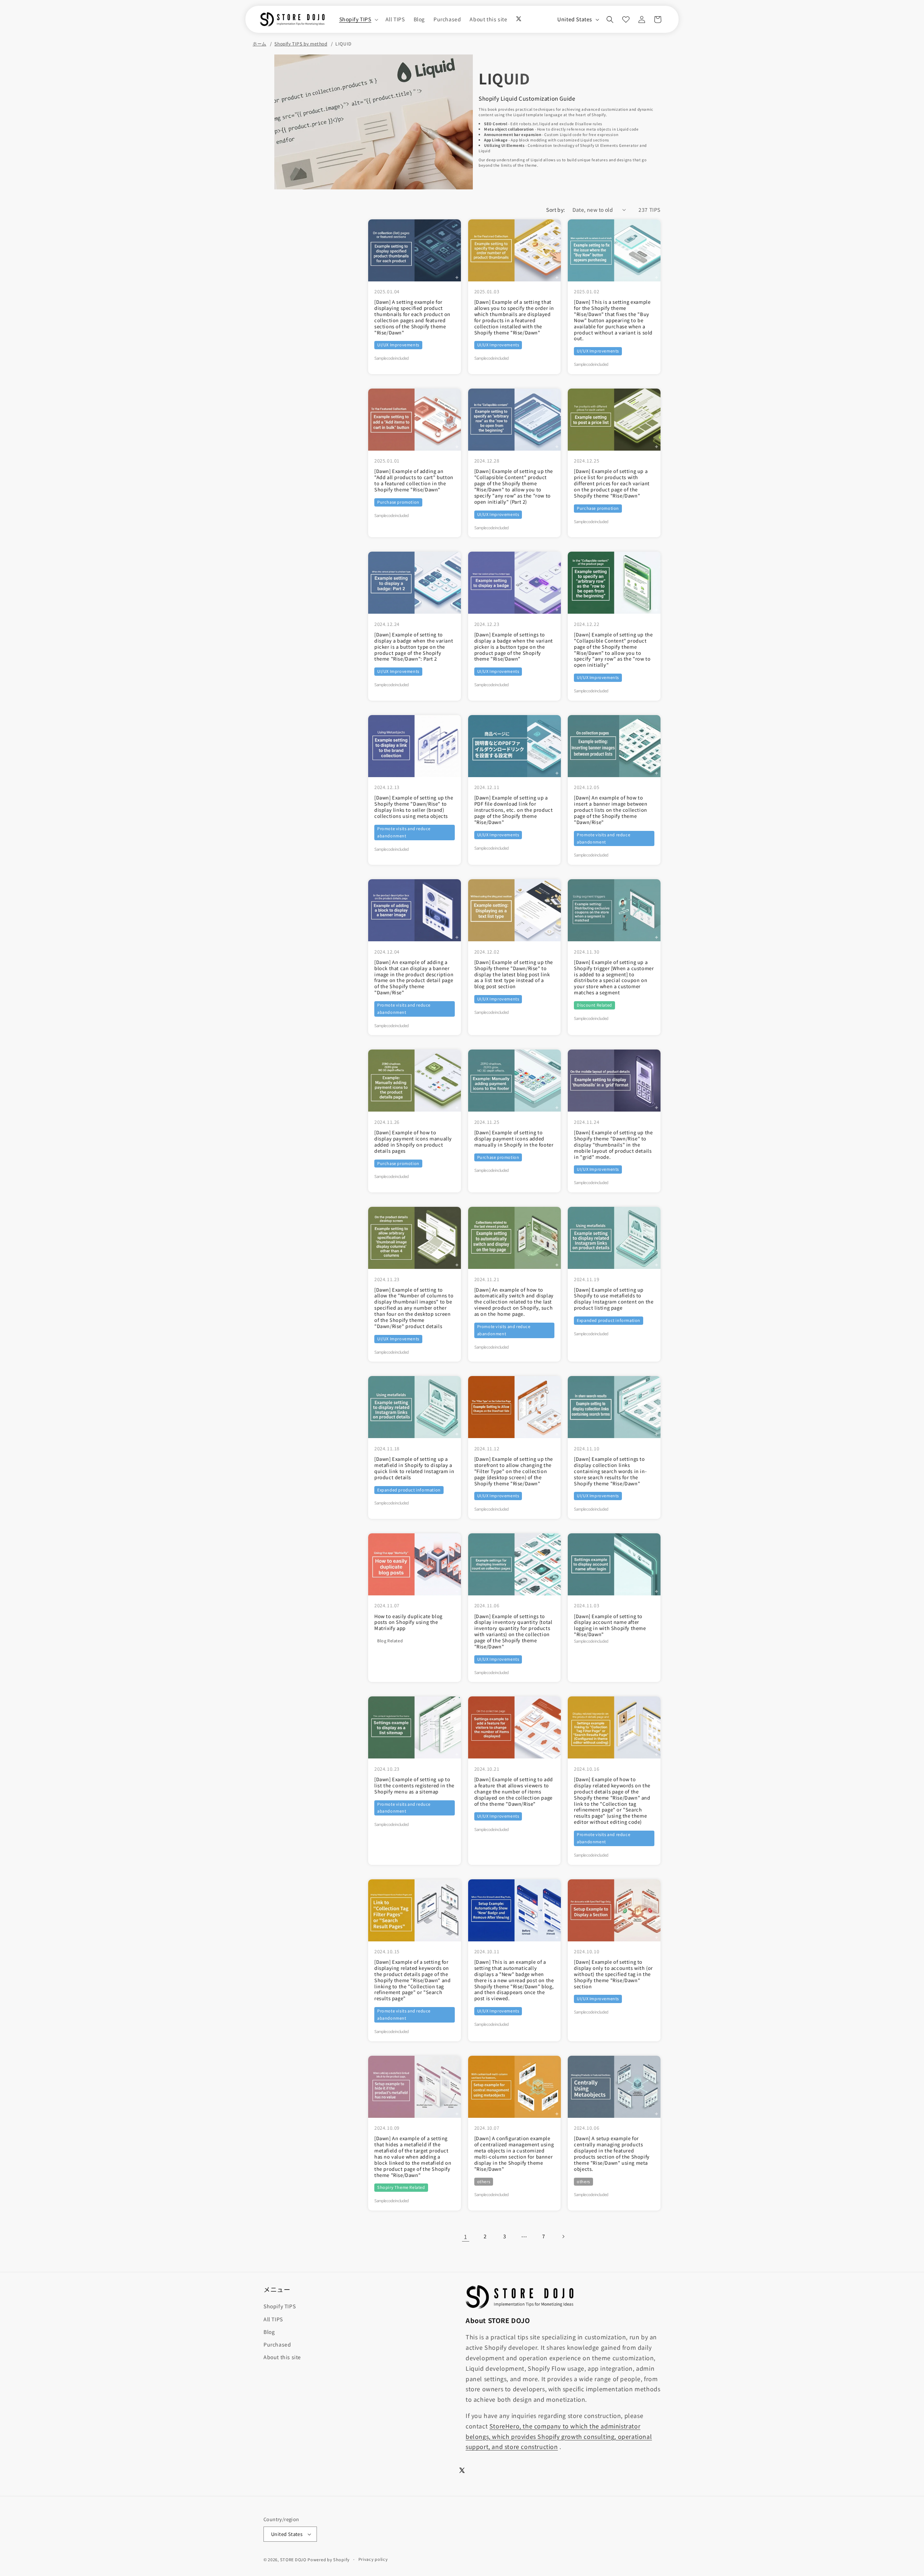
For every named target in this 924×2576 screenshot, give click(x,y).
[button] (358, 19)
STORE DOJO (293, 2559)
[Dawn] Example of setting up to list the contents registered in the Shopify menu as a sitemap (414, 1786)
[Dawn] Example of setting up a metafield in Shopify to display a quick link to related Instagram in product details (414, 1468)
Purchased (277, 2344)
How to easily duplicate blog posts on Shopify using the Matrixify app (408, 1623)
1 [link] (466, 2237)
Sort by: (555, 210)
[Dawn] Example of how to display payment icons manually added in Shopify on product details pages (413, 1142)
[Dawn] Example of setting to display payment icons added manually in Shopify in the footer (514, 1139)
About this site (282, 2357)
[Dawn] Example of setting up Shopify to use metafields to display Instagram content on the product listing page (614, 1299)
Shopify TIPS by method (301, 44)
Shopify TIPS (280, 2306)
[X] (519, 19)
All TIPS (273, 2319)
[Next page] (563, 2237)
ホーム (260, 44)
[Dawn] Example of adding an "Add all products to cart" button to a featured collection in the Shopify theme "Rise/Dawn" (414, 481)
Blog (269, 2332)
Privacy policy (373, 2559)
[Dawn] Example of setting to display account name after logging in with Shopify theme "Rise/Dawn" (610, 1626)
